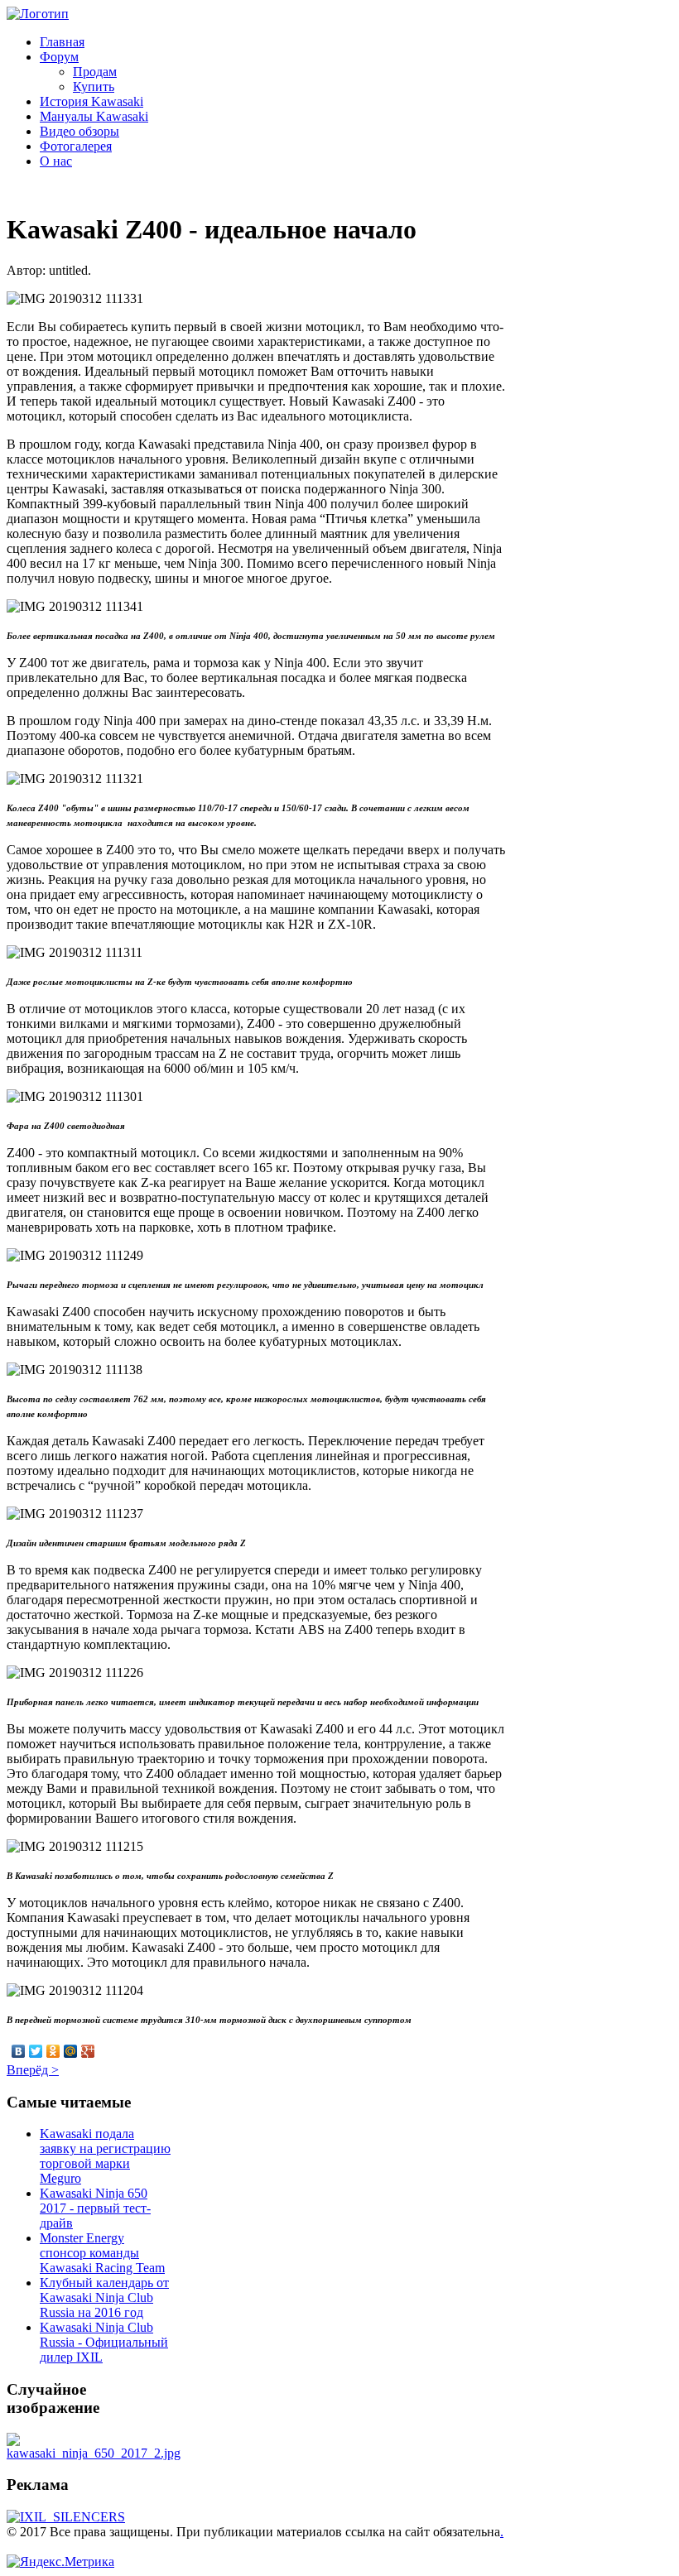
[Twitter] (36, 2051)
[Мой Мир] (71, 2051)
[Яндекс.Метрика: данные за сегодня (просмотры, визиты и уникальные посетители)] (60, 2562)
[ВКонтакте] (19, 2051)
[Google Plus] (88, 2051)
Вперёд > (33, 2070)
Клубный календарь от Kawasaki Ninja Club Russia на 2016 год (104, 2297)
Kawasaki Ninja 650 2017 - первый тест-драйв (95, 2208)
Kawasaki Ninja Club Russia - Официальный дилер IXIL (104, 2342)
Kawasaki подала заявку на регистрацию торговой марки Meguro (105, 2156)
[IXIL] (66, 2517)
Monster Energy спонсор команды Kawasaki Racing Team (102, 2253)
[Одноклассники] (53, 2051)
